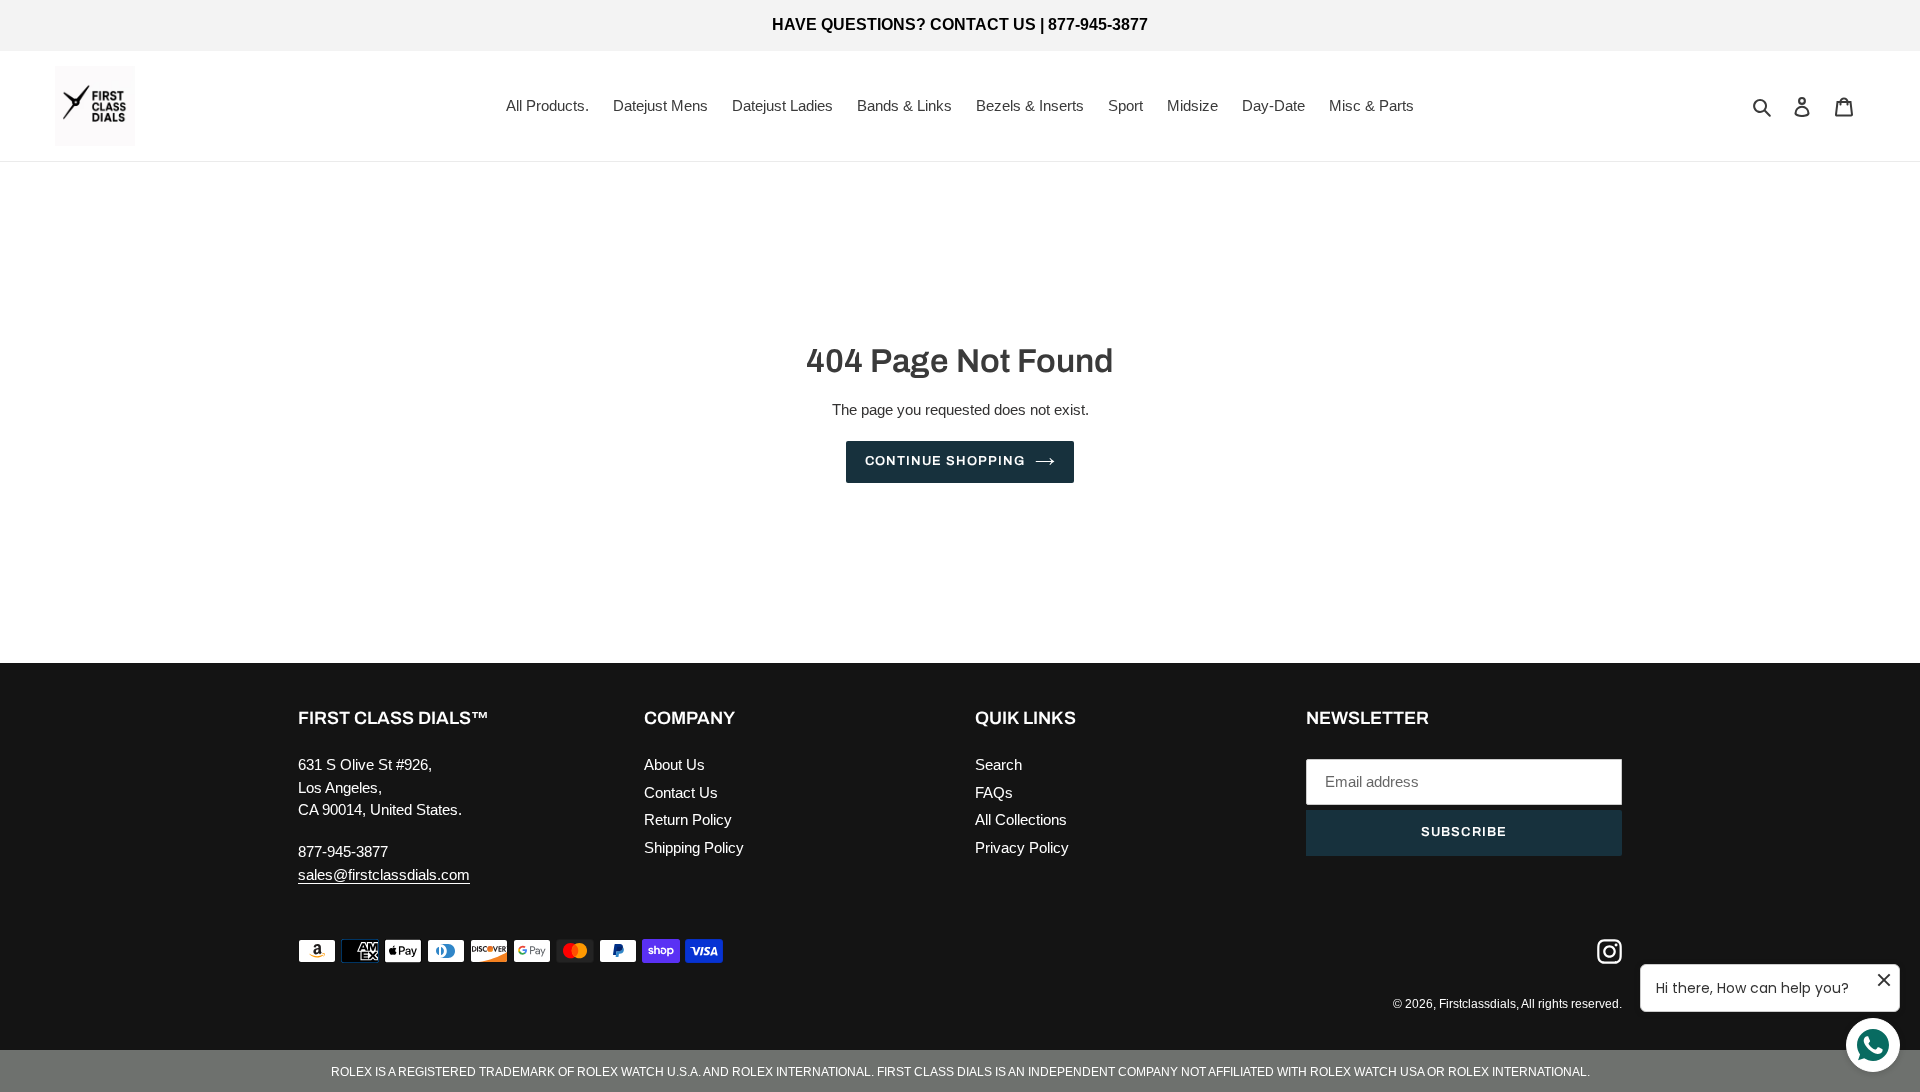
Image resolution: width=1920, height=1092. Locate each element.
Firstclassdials (1477, 1004)
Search (998, 764)
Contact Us (681, 792)
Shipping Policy (694, 847)
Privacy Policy (1022, 847)
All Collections (1021, 819)
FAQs (994, 792)
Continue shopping (945, 461)
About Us (674, 764)
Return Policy (688, 819)
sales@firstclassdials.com (384, 874)
